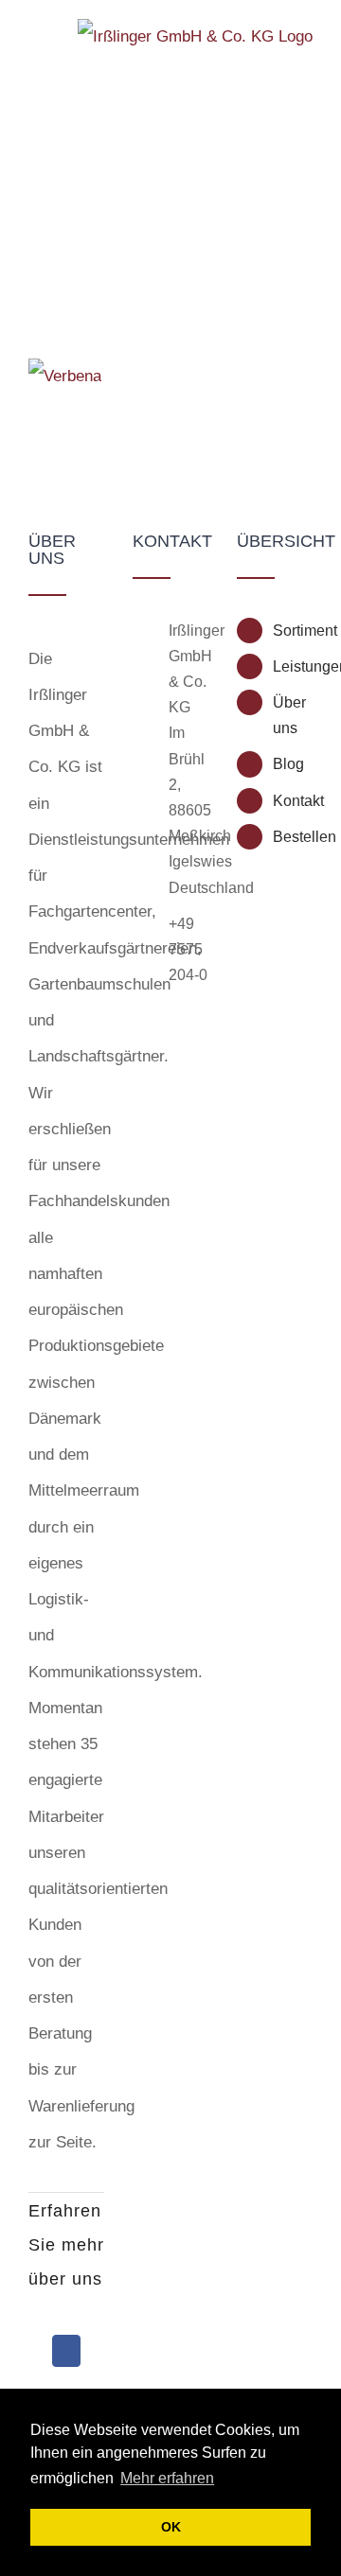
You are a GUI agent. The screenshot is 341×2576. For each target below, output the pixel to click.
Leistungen (293, 666)
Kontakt (293, 801)
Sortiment (293, 631)
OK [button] (171, 2527)
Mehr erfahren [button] (167, 2478)
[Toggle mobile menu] (36, 40)
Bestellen (293, 837)
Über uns (289, 715)
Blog (288, 764)
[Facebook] (66, 2351)
